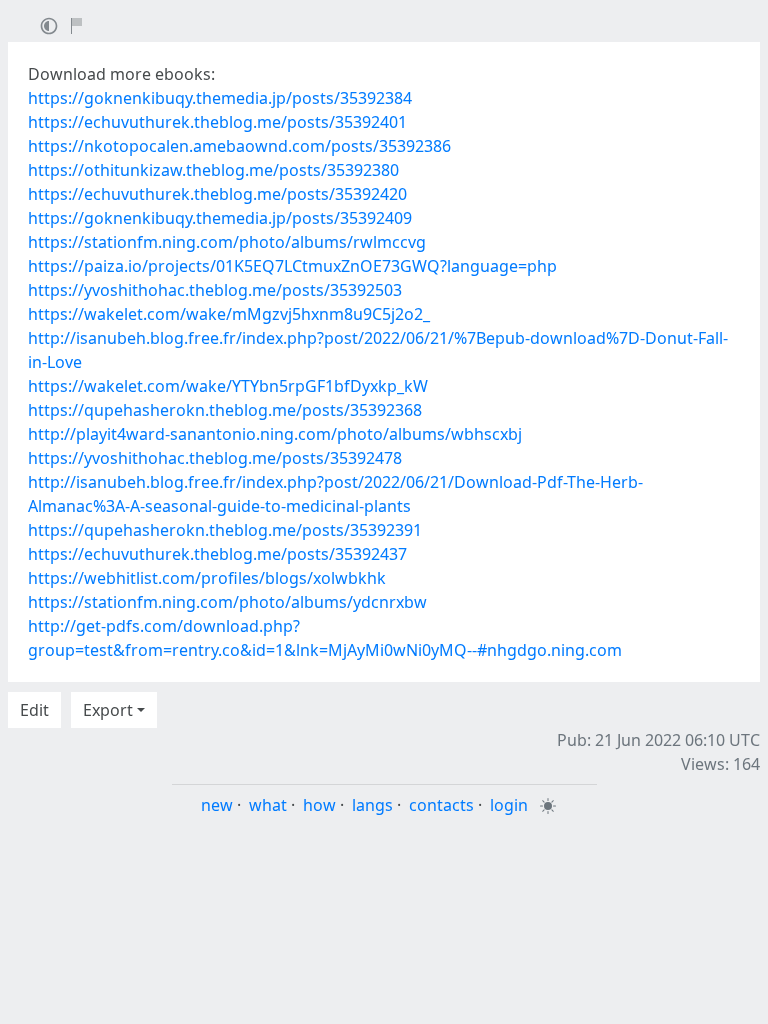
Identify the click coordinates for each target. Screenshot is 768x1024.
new (217, 805)
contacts (441, 805)
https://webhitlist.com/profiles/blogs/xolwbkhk (207, 578)
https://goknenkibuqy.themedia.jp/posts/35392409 (220, 218)
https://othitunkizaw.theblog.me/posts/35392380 (213, 170)
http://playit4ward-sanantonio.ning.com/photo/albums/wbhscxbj (275, 434)
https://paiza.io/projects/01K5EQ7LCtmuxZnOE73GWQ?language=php (292, 266)
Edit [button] (34, 710)
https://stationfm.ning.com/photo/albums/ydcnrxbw (227, 602)
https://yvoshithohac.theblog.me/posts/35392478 (215, 458)
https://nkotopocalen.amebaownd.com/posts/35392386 (239, 146)
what (268, 805)
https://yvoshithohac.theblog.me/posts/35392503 (215, 290)
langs (372, 805)
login (509, 805)
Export (108, 710)
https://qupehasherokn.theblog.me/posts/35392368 (225, 410)
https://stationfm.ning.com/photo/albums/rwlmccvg (227, 242)
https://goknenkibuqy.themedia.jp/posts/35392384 (220, 98)
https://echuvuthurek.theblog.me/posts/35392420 (217, 194)
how (319, 805)
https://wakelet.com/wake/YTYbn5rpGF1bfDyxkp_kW (228, 386)
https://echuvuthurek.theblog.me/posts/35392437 (217, 554)
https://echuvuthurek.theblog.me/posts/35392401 (217, 122)
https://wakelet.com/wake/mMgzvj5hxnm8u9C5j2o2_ (229, 314)
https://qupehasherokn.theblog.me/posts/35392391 (225, 530)
